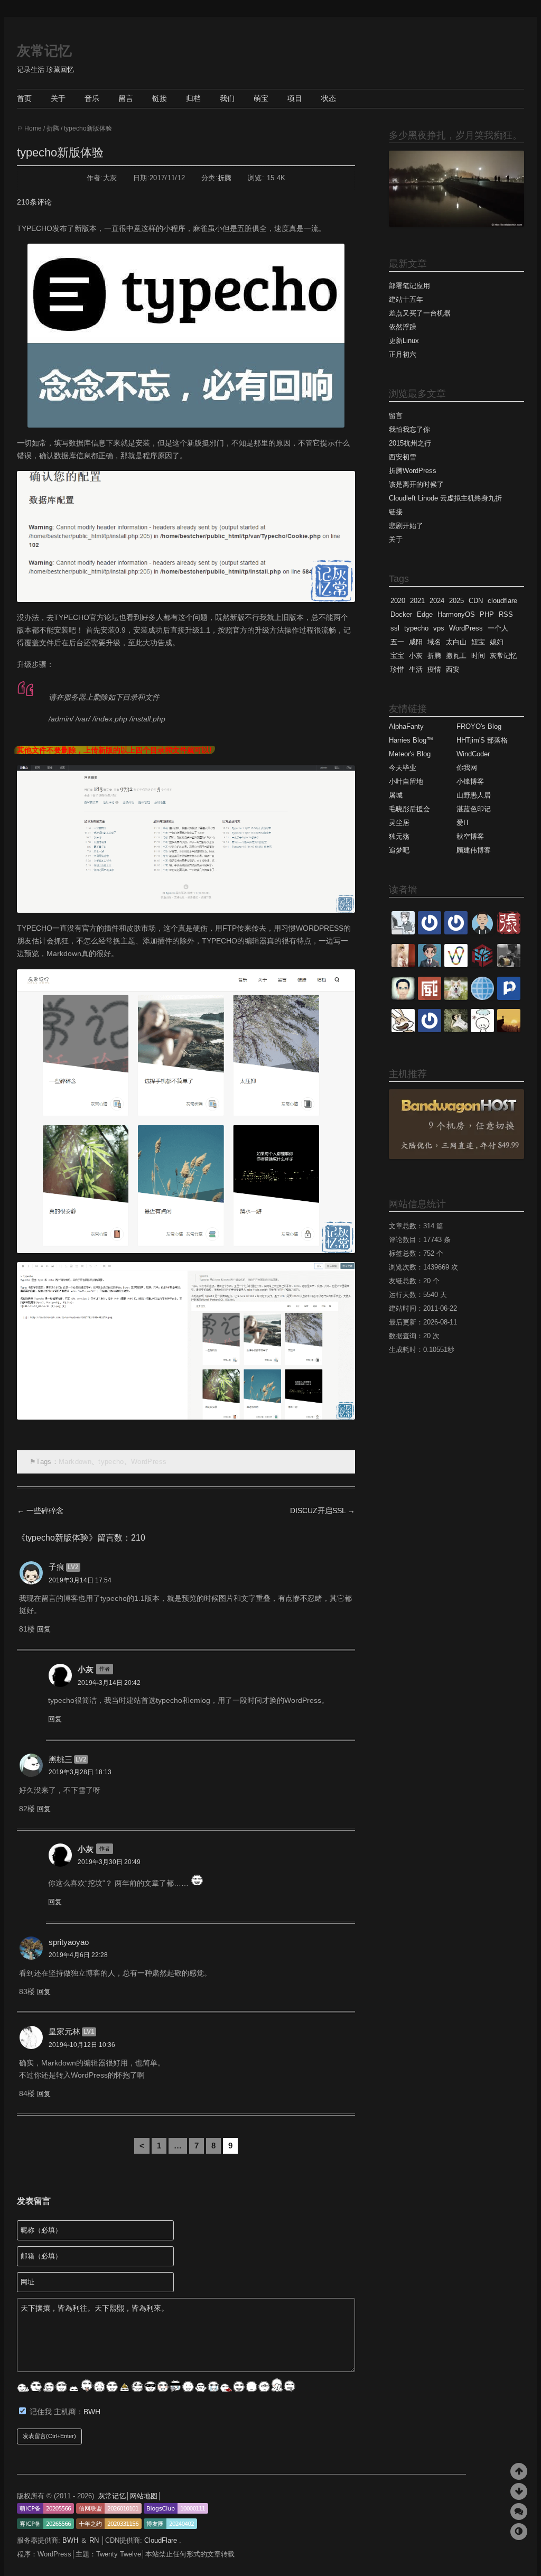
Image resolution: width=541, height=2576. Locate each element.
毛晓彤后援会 (409, 809)
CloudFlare (162, 2540)
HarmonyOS (456, 614)
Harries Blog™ (411, 740)
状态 (329, 98)
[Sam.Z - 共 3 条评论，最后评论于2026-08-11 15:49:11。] (403, 998)
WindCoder (473, 754)
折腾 (53, 128)
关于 (58, 98)
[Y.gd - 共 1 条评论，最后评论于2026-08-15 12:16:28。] (430, 932)
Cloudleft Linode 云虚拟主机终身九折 (445, 498)
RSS (506, 614)
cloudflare (502, 601)
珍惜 (397, 669)
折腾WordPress (413, 471)
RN (95, 2540)
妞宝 (478, 642)
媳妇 (497, 642)
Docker (401, 614)
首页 (24, 98)
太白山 (456, 642)
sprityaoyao (69, 1942)
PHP (487, 614)
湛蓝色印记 (474, 809)
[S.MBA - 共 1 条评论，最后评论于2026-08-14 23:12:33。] (456, 932)
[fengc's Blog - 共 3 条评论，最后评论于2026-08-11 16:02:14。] (509, 965)
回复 (44, 1629)
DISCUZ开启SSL (323, 1511)
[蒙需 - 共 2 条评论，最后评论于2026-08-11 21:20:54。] (430, 965)
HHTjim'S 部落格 (482, 740)
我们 (227, 98)
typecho (111, 1462)
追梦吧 (399, 850)
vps (439, 628)
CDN (476, 601)
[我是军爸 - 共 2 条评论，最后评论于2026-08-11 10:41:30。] (456, 998)
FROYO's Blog (479, 726)
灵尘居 (399, 823)
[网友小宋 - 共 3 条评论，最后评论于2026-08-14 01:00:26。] (482, 932)
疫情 (434, 669)
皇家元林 (64, 2031)
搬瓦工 (456, 656)
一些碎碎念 (40, 1511)
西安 (453, 669)
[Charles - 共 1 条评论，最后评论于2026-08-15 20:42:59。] (403, 932)
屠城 (396, 795)
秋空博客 (470, 836)
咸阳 (416, 642)
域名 (434, 642)
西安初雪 (403, 457)
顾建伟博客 (474, 850)
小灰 (86, 1669)
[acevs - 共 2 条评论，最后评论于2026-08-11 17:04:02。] (482, 965)
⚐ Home (29, 128)
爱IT (463, 823)
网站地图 (144, 2496)
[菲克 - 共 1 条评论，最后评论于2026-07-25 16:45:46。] (509, 1030)
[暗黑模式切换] (519, 2532)
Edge (425, 614)
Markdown (75, 1462)
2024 (437, 601)
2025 (456, 601)
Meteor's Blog (410, 754)
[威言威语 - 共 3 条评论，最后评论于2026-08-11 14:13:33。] (430, 998)
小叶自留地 (406, 781)
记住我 (42, 2412)
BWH (92, 2412)
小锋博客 (470, 781)
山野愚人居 (474, 795)
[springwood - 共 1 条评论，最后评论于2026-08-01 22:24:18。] (482, 1030)
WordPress (149, 1462)
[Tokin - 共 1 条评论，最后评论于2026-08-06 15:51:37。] (456, 1030)
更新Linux (404, 341)
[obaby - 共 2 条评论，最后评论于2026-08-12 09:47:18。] (403, 965)
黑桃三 (60, 1759)
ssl (395, 628)
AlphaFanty (406, 726)
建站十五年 (406, 299)
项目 (295, 98)
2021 (417, 601)
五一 (397, 642)
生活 (416, 669)
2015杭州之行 (410, 443)
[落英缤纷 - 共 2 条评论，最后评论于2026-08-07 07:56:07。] (430, 1030)
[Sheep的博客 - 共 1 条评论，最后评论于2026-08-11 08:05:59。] (482, 998)
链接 (160, 98)
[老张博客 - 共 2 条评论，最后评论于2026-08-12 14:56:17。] (509, 932)
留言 (126, 98)
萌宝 (261, 98)
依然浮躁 (403, 327)
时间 (478, 656)
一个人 (498, 628)
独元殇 (399, 836)
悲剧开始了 (406, 526)
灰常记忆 (44, 51)
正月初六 (403, 354)
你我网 (467, 768)
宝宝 (397, 656)
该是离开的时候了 (416, 484)
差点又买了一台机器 (420, 313)
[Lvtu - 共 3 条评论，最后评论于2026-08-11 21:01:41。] (456, 965)
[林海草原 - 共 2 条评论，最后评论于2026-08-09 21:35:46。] (403, 1030)
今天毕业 (403, 768)
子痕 (57, 1567)
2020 (398, 601)
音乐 (92, 98)
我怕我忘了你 (409, 429)
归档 (193, 98)
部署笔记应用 (409, 286)
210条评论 (34, 202)
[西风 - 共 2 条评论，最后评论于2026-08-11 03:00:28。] (509, 998)
